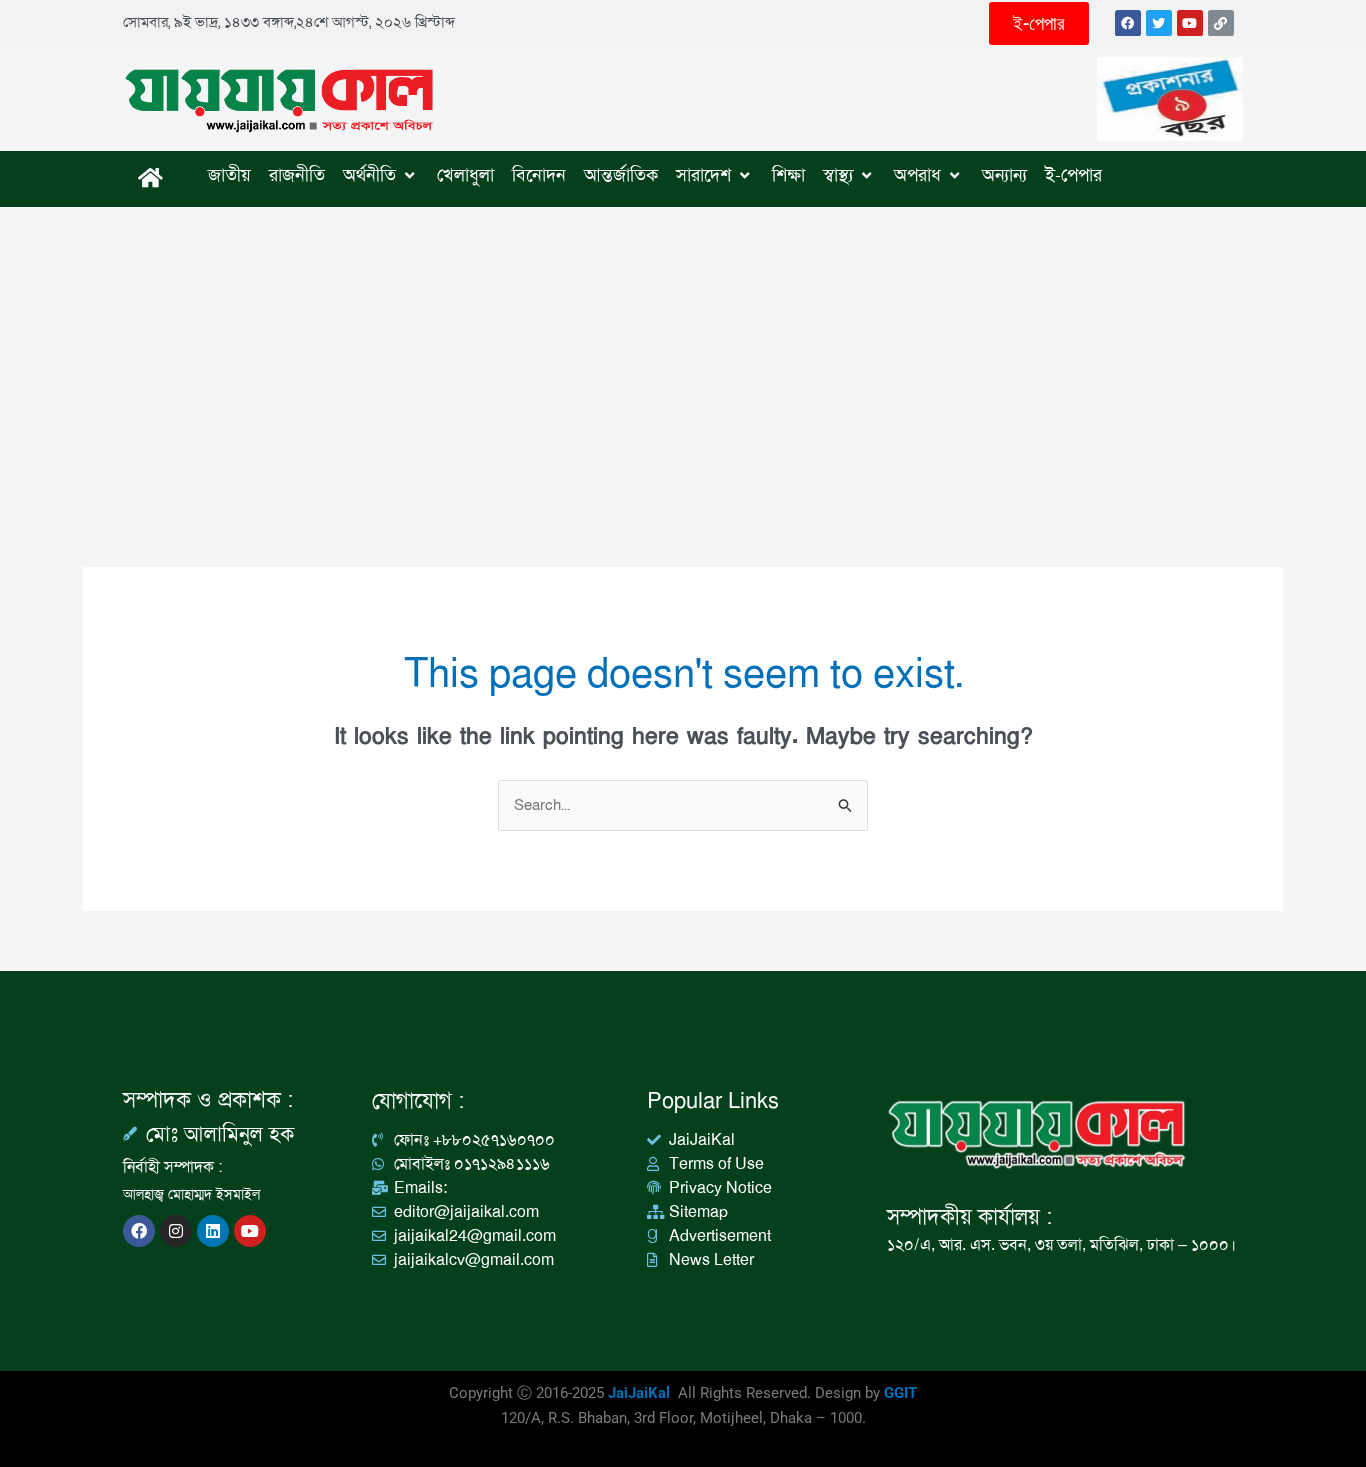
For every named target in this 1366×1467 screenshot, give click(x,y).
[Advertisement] (683, 357)
